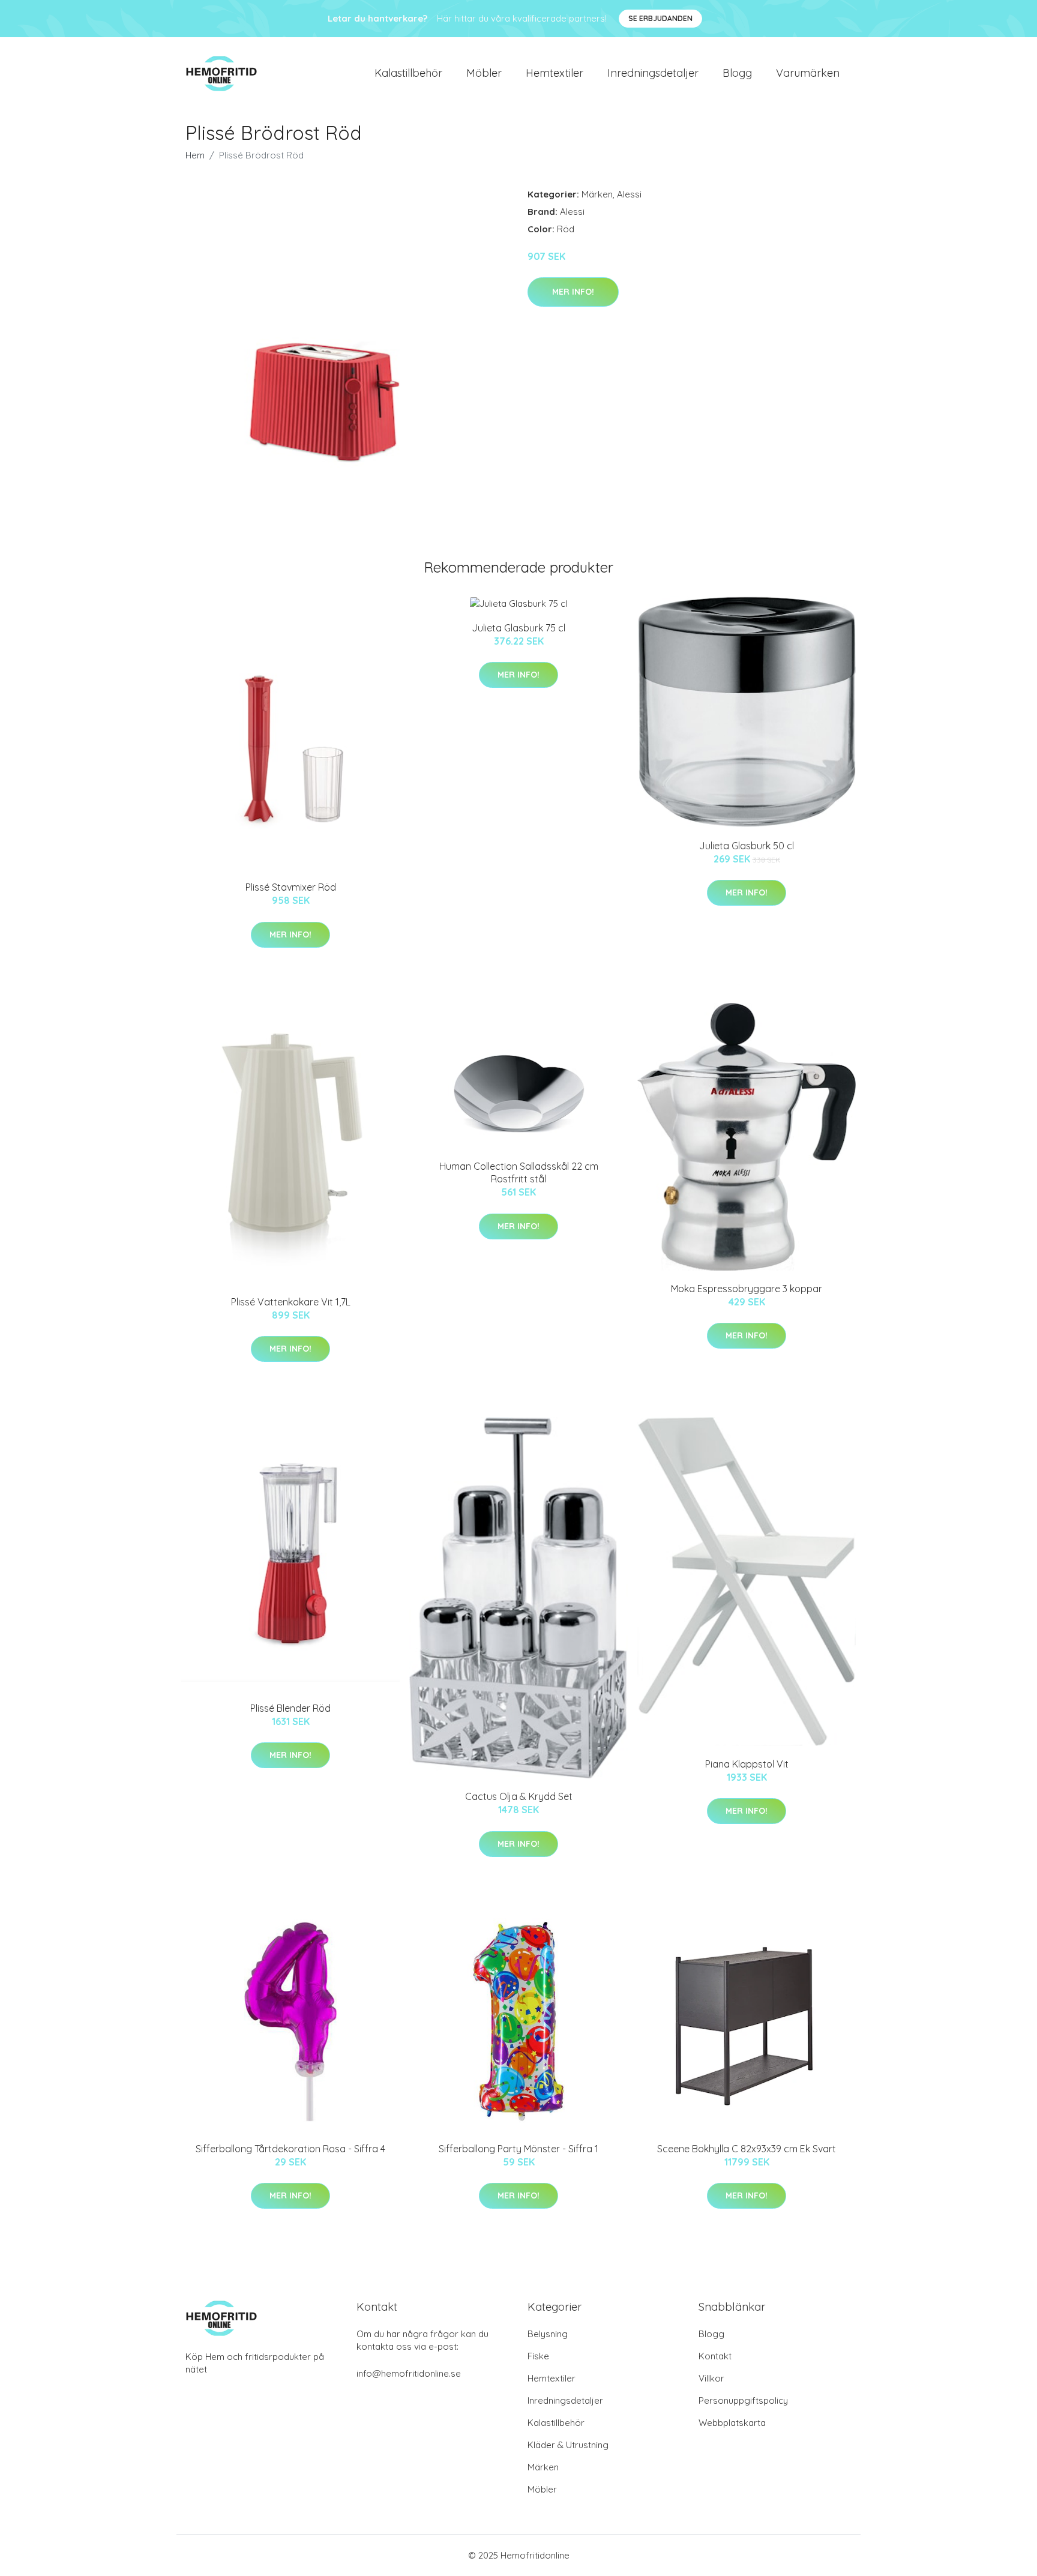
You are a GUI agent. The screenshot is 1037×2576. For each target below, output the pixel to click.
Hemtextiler (555, 73)
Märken (597, 194)
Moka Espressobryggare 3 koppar (747, 1289)
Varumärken (808, 73)
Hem (195, 155)
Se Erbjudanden (660, 18)
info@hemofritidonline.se (409, 2373)
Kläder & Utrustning (568, 2445)
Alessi (629, 194)
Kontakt (715, 2356)
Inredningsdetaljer (653, 73)
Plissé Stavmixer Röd (291, 887)
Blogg (737, 73)
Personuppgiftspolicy (743, 2400)
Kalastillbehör (408, 73)
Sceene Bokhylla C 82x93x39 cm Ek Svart (747, 2149)
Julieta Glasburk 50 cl (747, 846)
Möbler (484, 73)
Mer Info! (573, 292)
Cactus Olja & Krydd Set (519, 1796)
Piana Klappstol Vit (747, 1764)
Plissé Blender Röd (290, 1708)
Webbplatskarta (732, 2423)
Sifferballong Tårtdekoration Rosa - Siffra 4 (290, 2149)
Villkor (711, 2378)
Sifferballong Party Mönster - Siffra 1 (518, 2149)
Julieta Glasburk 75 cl (518, 628)
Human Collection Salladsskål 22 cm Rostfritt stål (519, 1172)
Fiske (538, 2356)
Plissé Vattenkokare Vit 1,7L (291, 1302)
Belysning (548, 2334)
